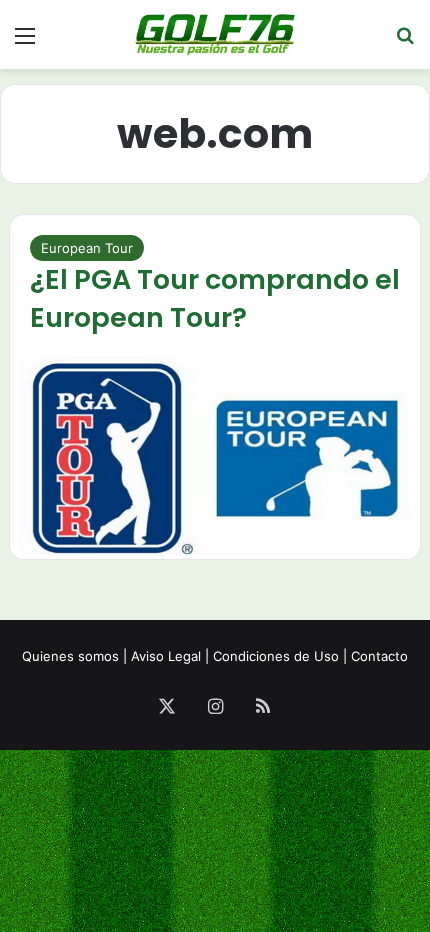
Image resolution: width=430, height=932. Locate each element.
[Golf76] (215, 34)
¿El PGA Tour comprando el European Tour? (215, 298)
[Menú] (25, 42)
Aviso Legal (166, 656)
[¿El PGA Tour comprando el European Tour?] (215, 457)
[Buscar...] (405, 42)
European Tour (87, 248)
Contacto (379, 656)
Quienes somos (70, 656)
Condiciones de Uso (276, 656)
